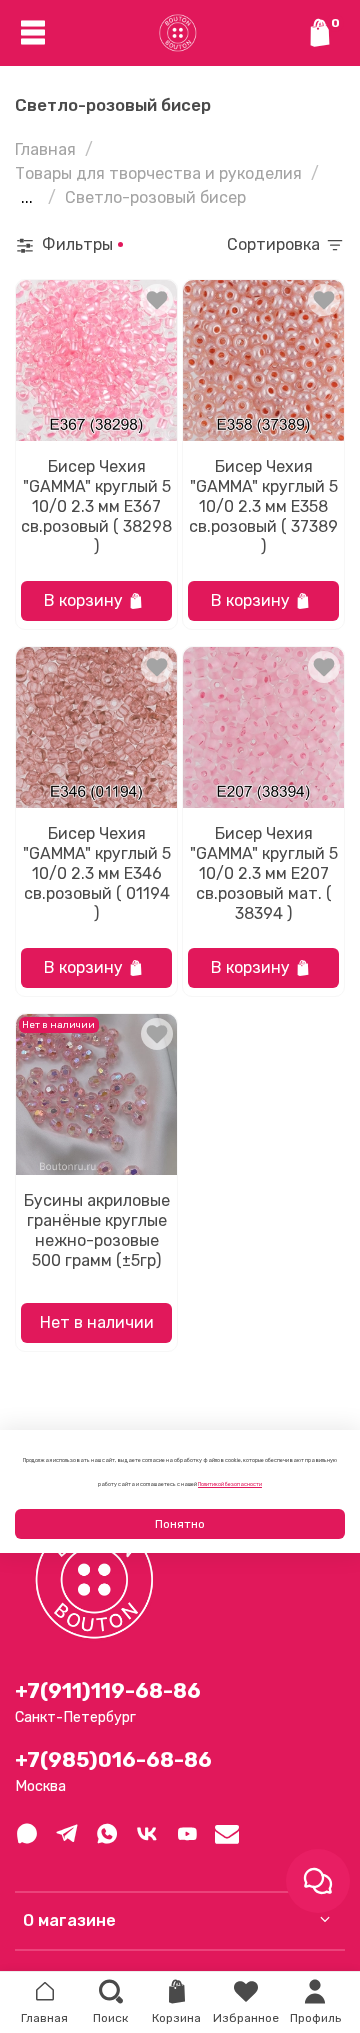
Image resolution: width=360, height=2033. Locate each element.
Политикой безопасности (230, 1484)
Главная (45, 149)
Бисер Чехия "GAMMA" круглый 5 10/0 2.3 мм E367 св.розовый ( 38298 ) (96, 506)
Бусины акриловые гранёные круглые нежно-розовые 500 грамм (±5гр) (97, 1230)
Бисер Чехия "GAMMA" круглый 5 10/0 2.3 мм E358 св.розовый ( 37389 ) (263, 506)
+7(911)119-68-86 (108, 1691)
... (27, 198)
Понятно (180, 1524)
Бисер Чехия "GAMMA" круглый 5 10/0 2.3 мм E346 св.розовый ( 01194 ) (97, 873)
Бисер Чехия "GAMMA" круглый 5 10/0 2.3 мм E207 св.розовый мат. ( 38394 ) (264, 873)
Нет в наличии (97, 1322)
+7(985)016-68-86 (113, 1760)
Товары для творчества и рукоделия (158, 173)
